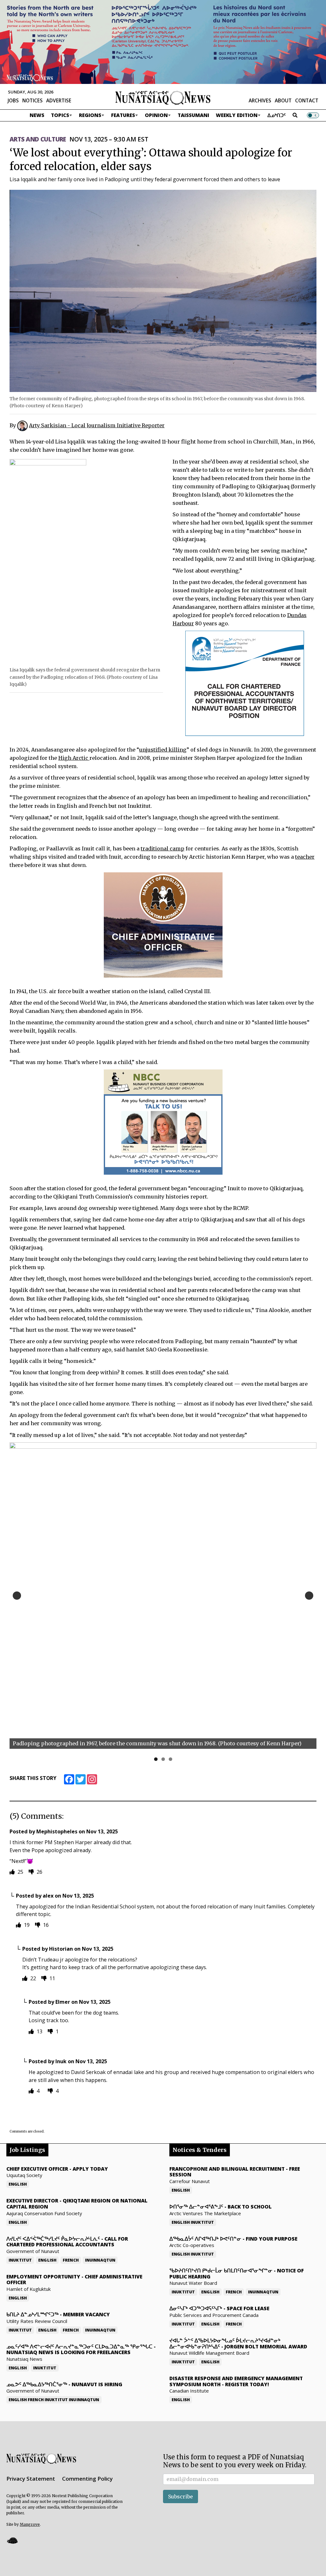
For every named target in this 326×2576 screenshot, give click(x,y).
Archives (260, 100)
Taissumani (193, 115)
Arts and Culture (38, 139)
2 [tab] (163, 1759)
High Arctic (74, 758)
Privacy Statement (31, 2479)
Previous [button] (17, 1596)
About (283, 100)
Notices (32, 100)
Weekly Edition (237, 115)
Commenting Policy (87, 2479)
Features (123, 115)
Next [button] (309, 1596)
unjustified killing (163, 750)
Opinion (156, 115)
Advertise (59, 100)
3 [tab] (170, 1759)
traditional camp (163, 848)
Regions (90, 115)
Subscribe (181, 2497)
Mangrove (30, 2524)
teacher (305, 857)
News (37, 115)
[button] (12, 2540)
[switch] (313, 115)
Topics (60, 115)
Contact (307, 100)
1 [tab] (156, 1759)
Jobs (13, 100)
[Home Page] (163, 98)
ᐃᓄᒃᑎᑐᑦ (277, 115)
